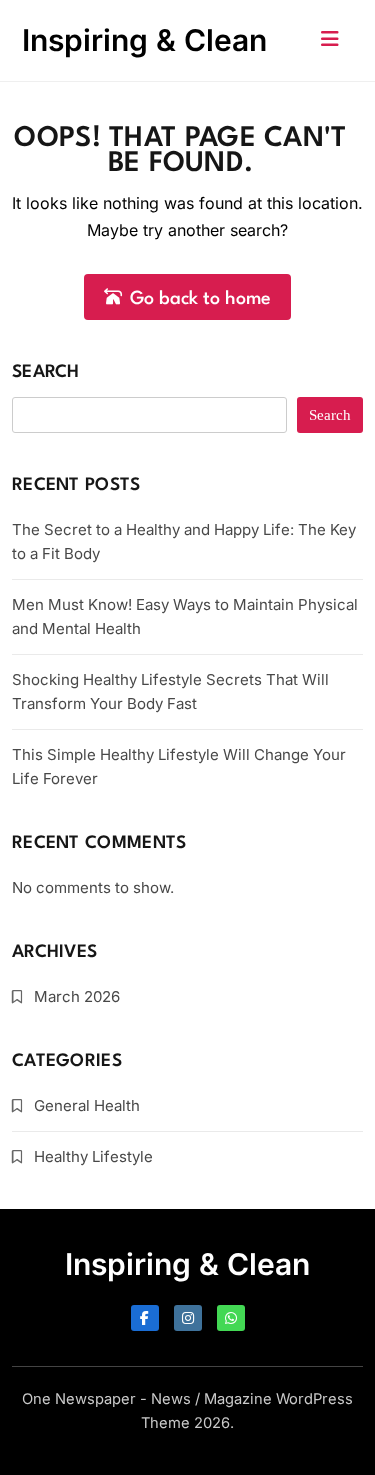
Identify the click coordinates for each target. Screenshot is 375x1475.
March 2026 (77, 996)
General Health (87, 1105)
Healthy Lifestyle (93, 1156)
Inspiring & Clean (144, 40)
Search (46, 372)
